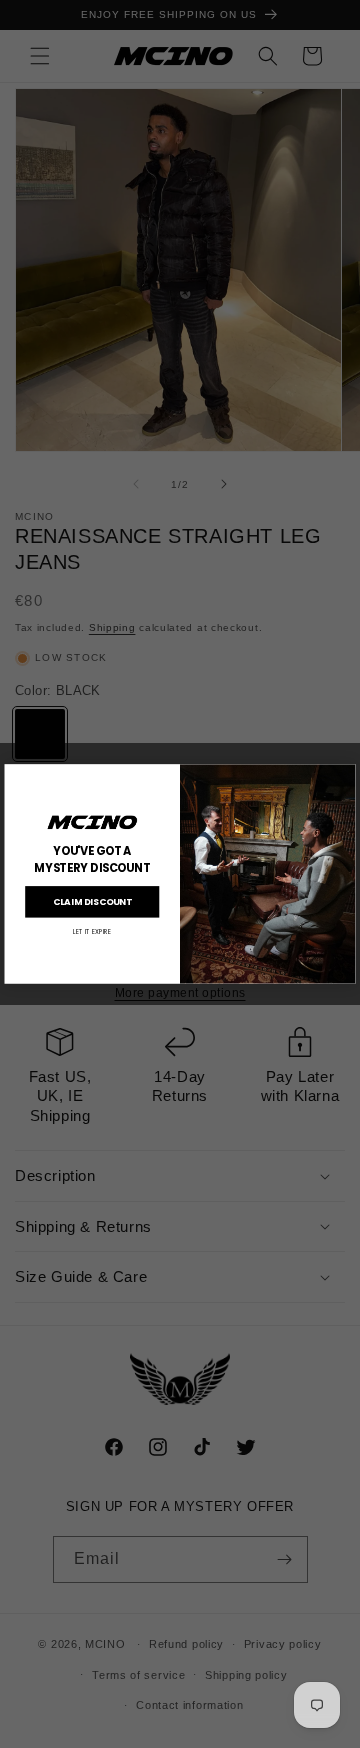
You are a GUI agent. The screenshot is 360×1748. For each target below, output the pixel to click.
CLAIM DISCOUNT (92, 902)
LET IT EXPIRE (92, 931)
